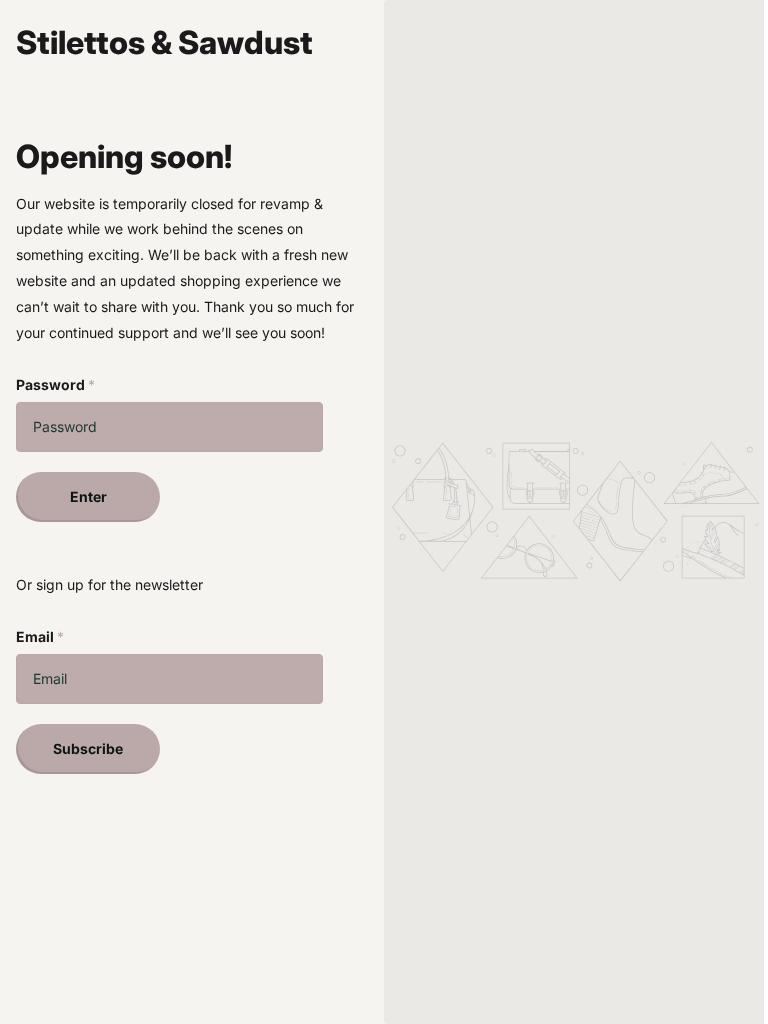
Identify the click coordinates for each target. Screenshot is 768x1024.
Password (55, 384)
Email (40, 636)
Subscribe (88, 748)
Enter (88, 496)
